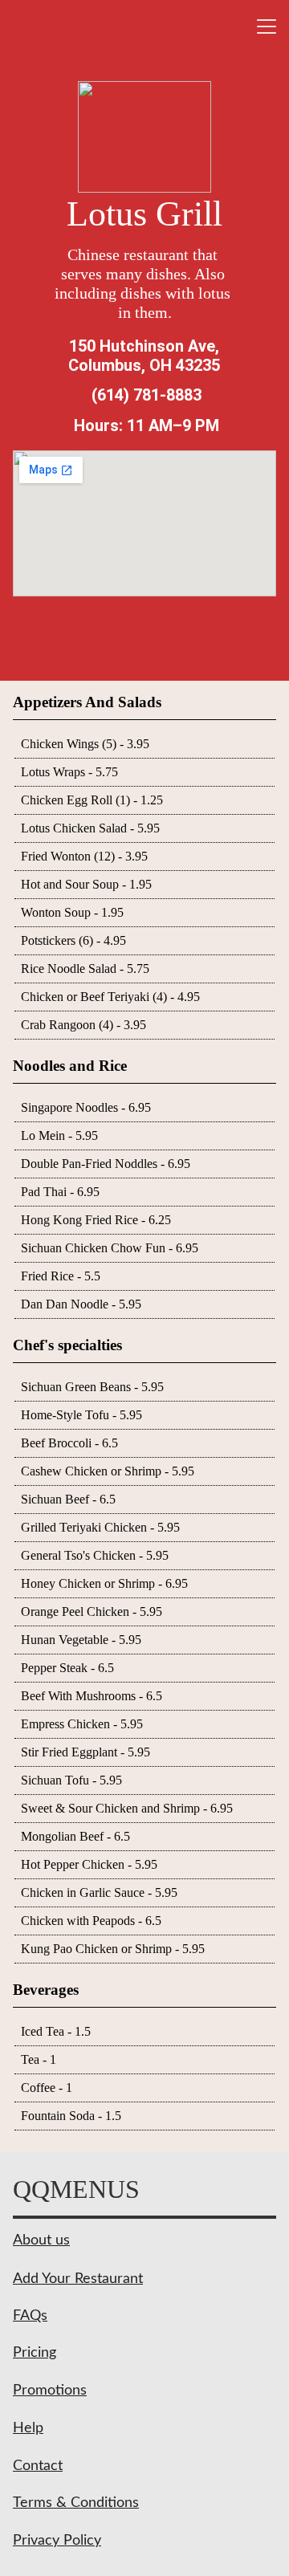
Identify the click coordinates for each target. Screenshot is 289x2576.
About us (41, 2240)
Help (28, 2428)
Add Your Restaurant (78, 2279)
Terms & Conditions (76, 2503)
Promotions (50, 2391)
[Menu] (267, 26)
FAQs (30, 2316)
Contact (38, 2466)
